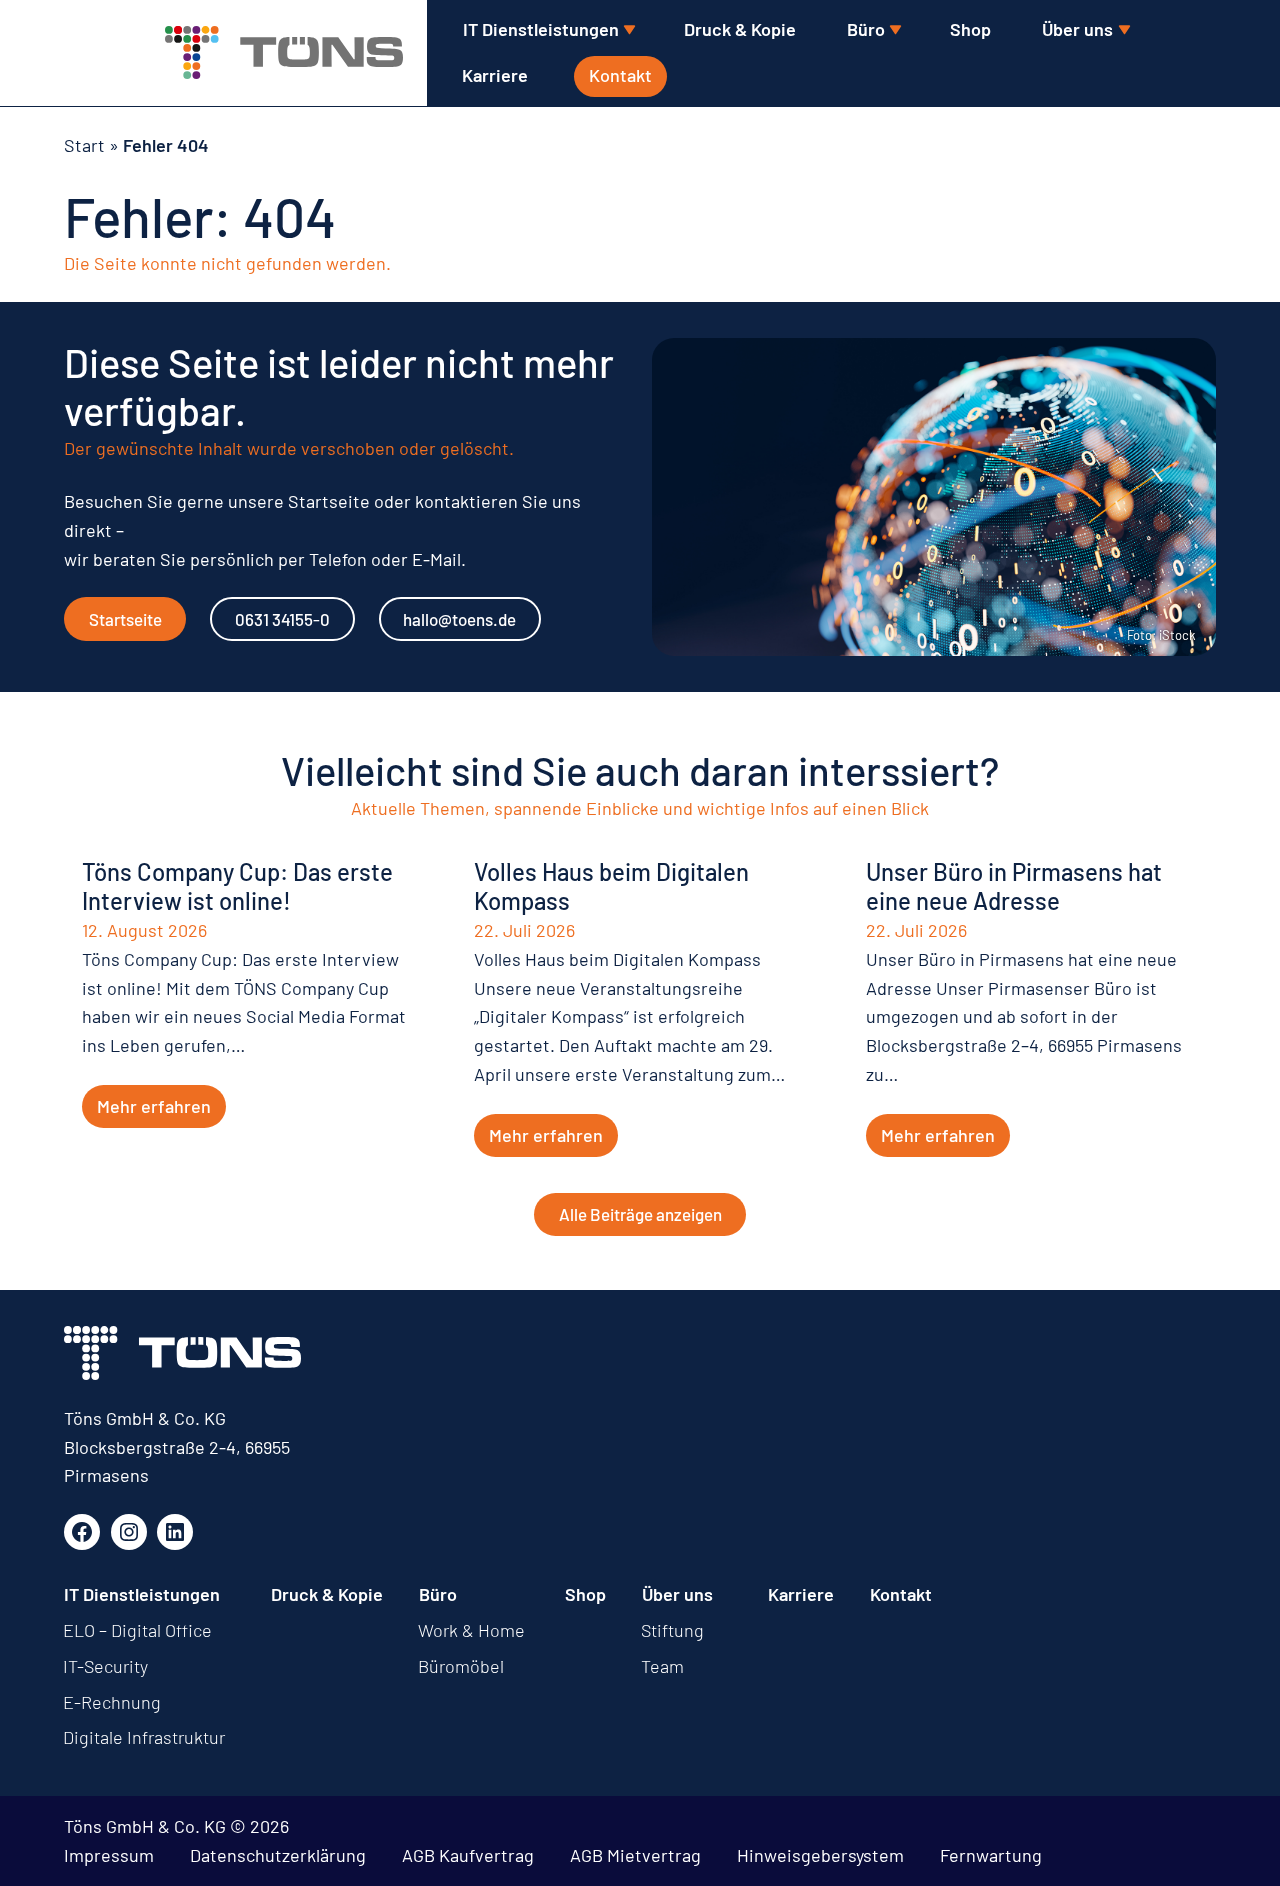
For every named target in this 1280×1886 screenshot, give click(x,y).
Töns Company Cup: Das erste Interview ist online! (237, 886)
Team (662, 1666)
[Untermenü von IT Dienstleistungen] (628, 30)
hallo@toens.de (459, 619)
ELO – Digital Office (137, 1630)
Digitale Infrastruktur (144, 1737)
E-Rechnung (112, 1702)
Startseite (125, 619)
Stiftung (672, 1630)
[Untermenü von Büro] (894, 30)
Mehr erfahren (154, 1106)
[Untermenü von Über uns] (1123, 30)
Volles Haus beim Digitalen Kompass (611, 886)
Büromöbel (461, 1666)
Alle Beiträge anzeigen (640, 1214)
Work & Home (471, 1630)
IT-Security (105, 1666)
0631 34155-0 (282, 619)
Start (84, 145)
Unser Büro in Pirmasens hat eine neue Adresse (1014, 886)
